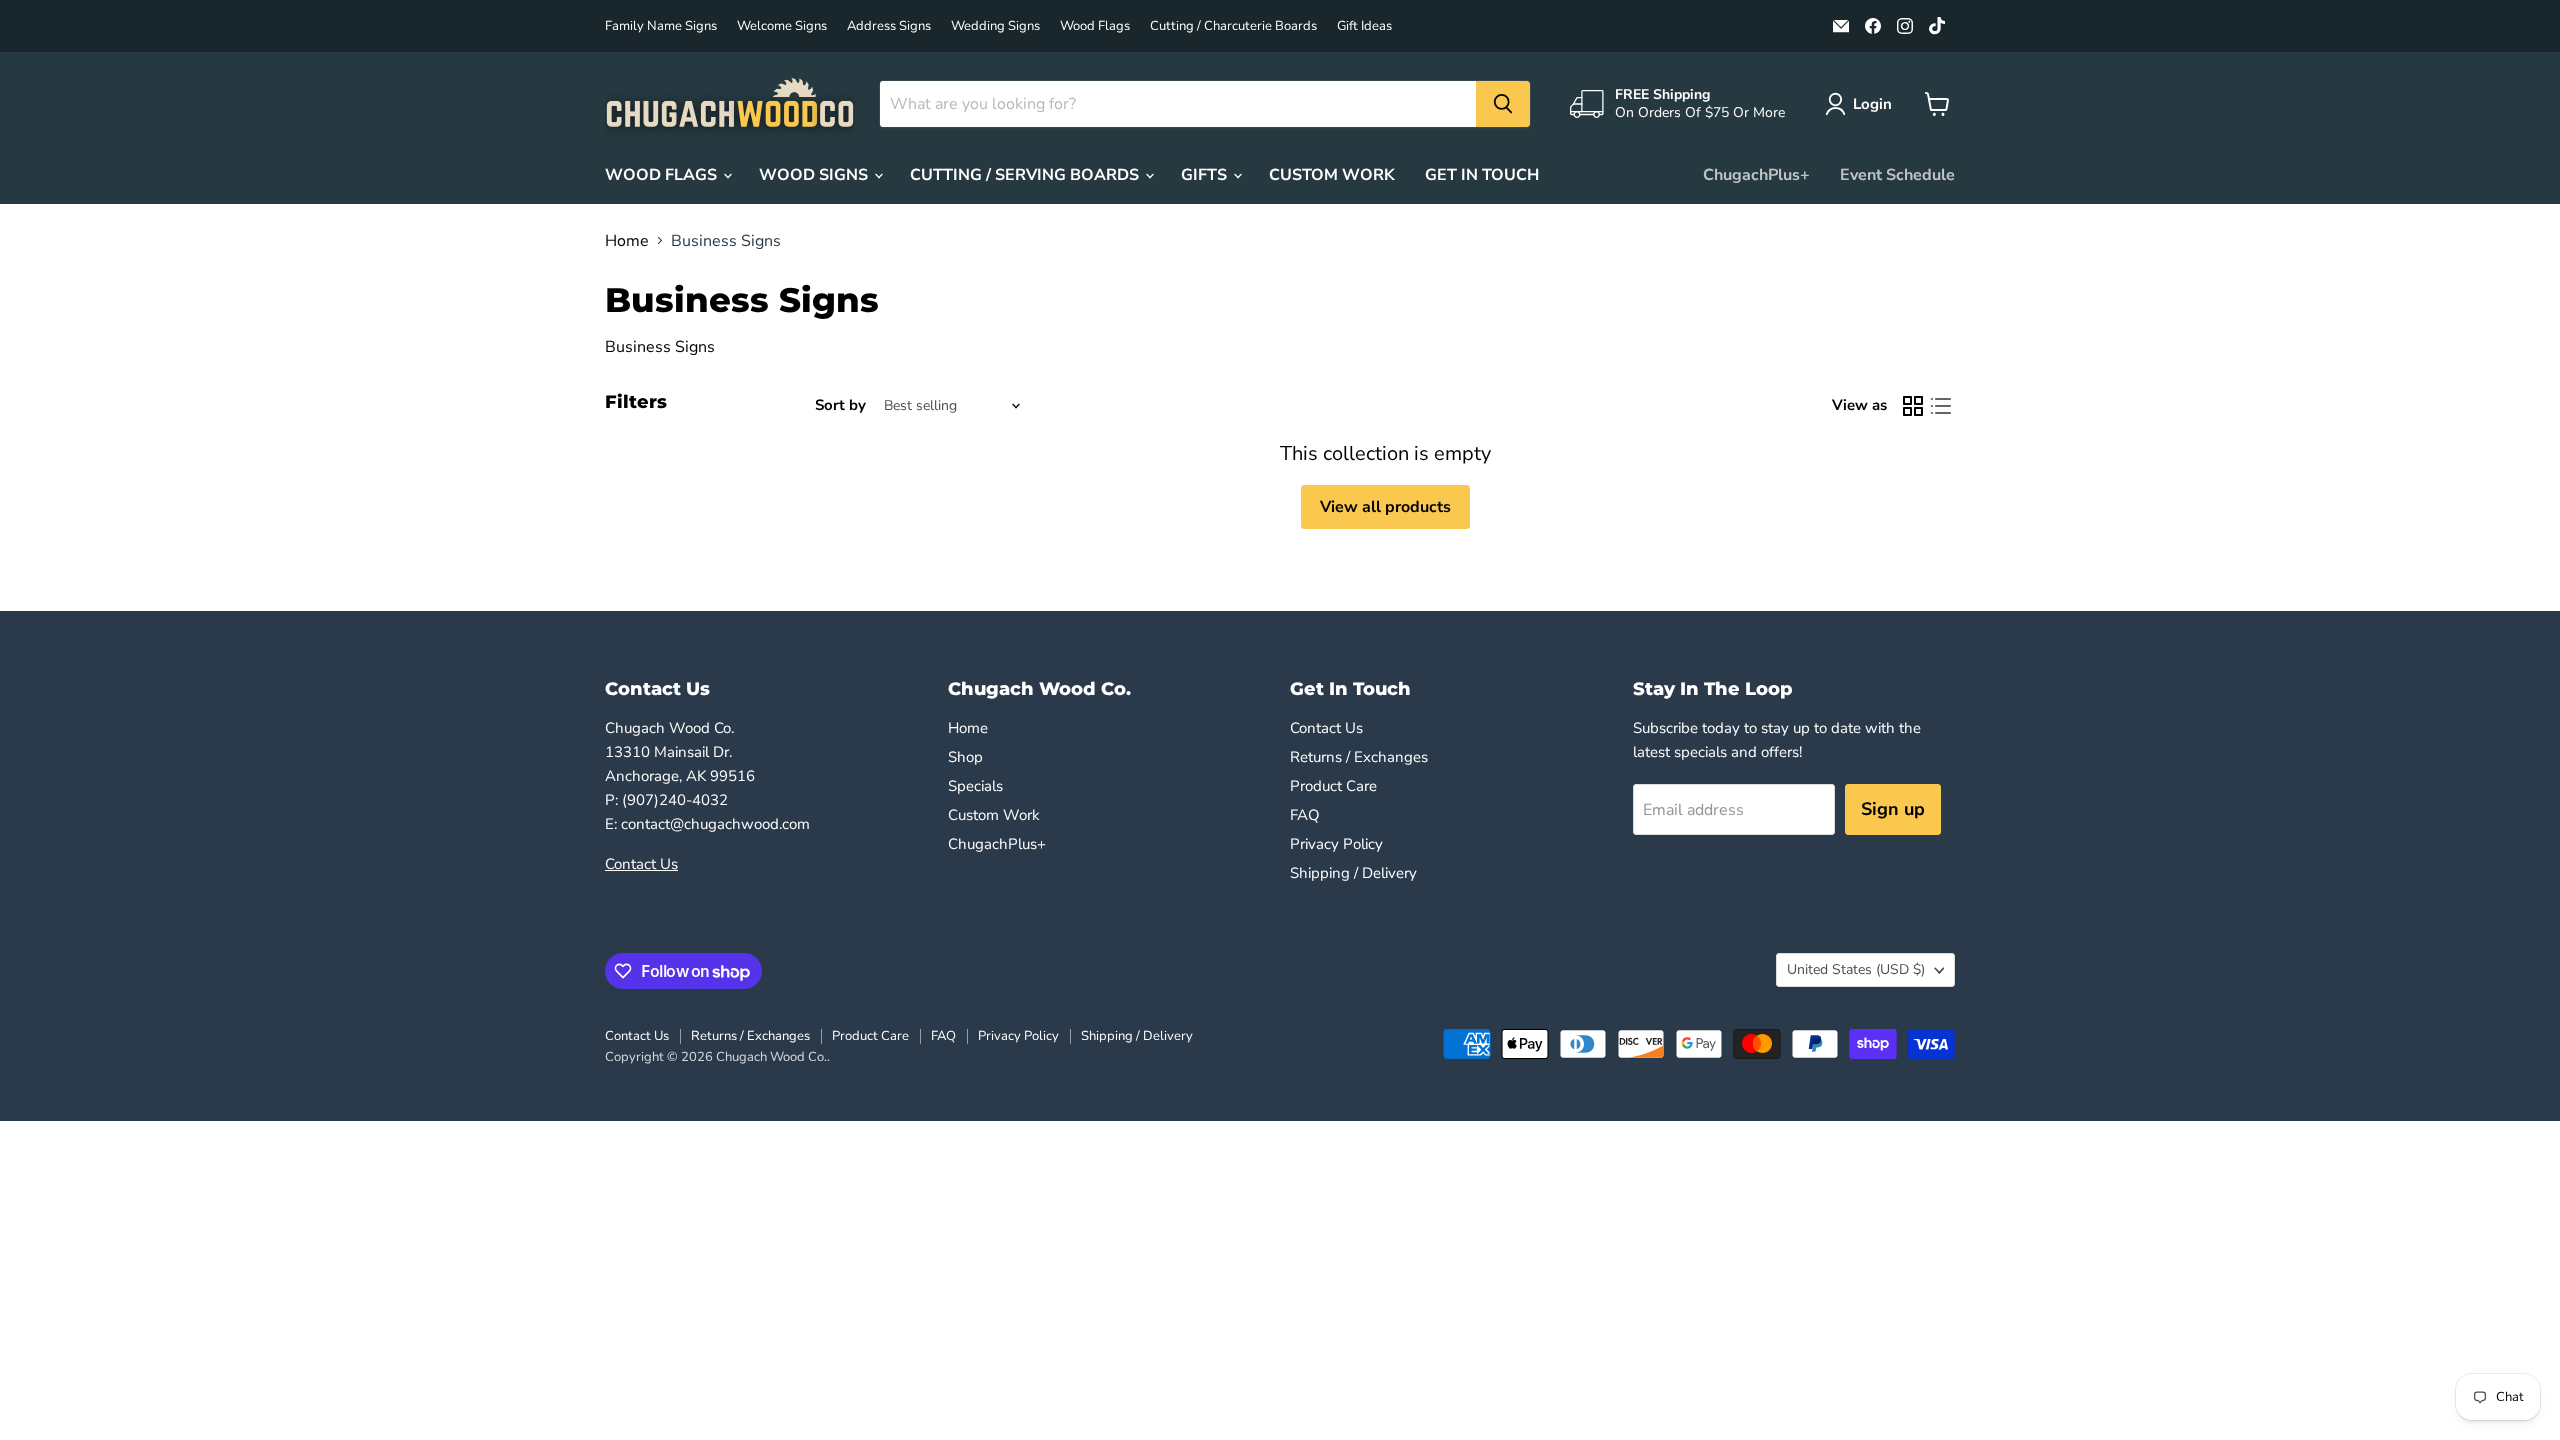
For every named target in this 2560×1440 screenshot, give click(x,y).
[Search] (1503, 104)
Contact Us (641, 864)
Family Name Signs (661, 26)
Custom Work (994, 815)
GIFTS (1206, 175)
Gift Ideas (1364, 26)
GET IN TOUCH (1482, 175)
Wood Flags (1095, 26)
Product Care (1333, 786)
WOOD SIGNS (815, 175)
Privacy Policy (1336, 844)
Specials (975, 786)
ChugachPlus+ (1756, 175)
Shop (965, 757)
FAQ (1305, 815)
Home (627, 241)
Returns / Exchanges (1359, 757)
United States (1856, 969)
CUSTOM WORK (1332, 175)
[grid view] (1913, 406)
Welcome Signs (782, 26)
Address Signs (889, 26)
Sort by (840, 405)
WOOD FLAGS (663, 175)
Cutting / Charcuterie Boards (1233, 26)
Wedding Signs (995, 26)
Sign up (1893, 809)
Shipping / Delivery (1353, 873)
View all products (1385, 507)
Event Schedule (1897, 175)
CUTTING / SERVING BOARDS (1026, 175)
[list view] (1941, 406)
